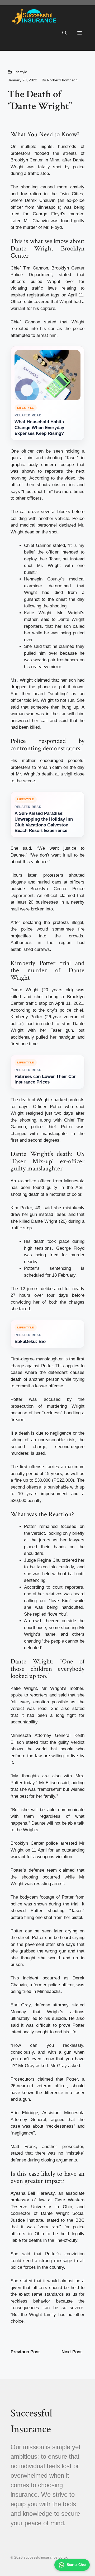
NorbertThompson (62, 80)
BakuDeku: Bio (30, 1342)
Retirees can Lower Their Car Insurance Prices (45, 1079)
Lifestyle (20, 72)
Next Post (72, 2352)
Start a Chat (76, 2565)
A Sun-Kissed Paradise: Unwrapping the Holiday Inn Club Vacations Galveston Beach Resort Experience (44, 822)
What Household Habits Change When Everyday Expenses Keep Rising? (39, 428)
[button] (65, 33)
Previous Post (25, 2352)
